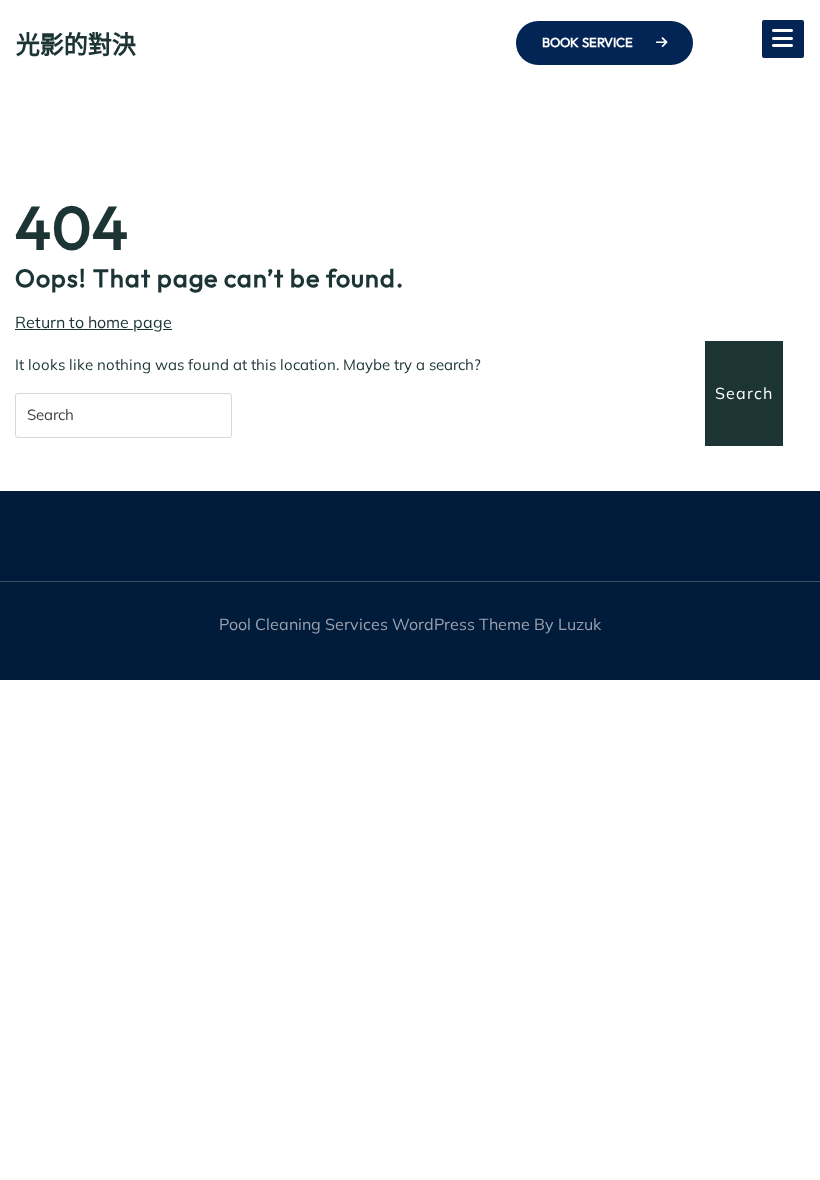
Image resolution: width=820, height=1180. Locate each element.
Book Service (589, 42)
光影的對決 (76, 44)
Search (744, 393)
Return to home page (93, 322)
